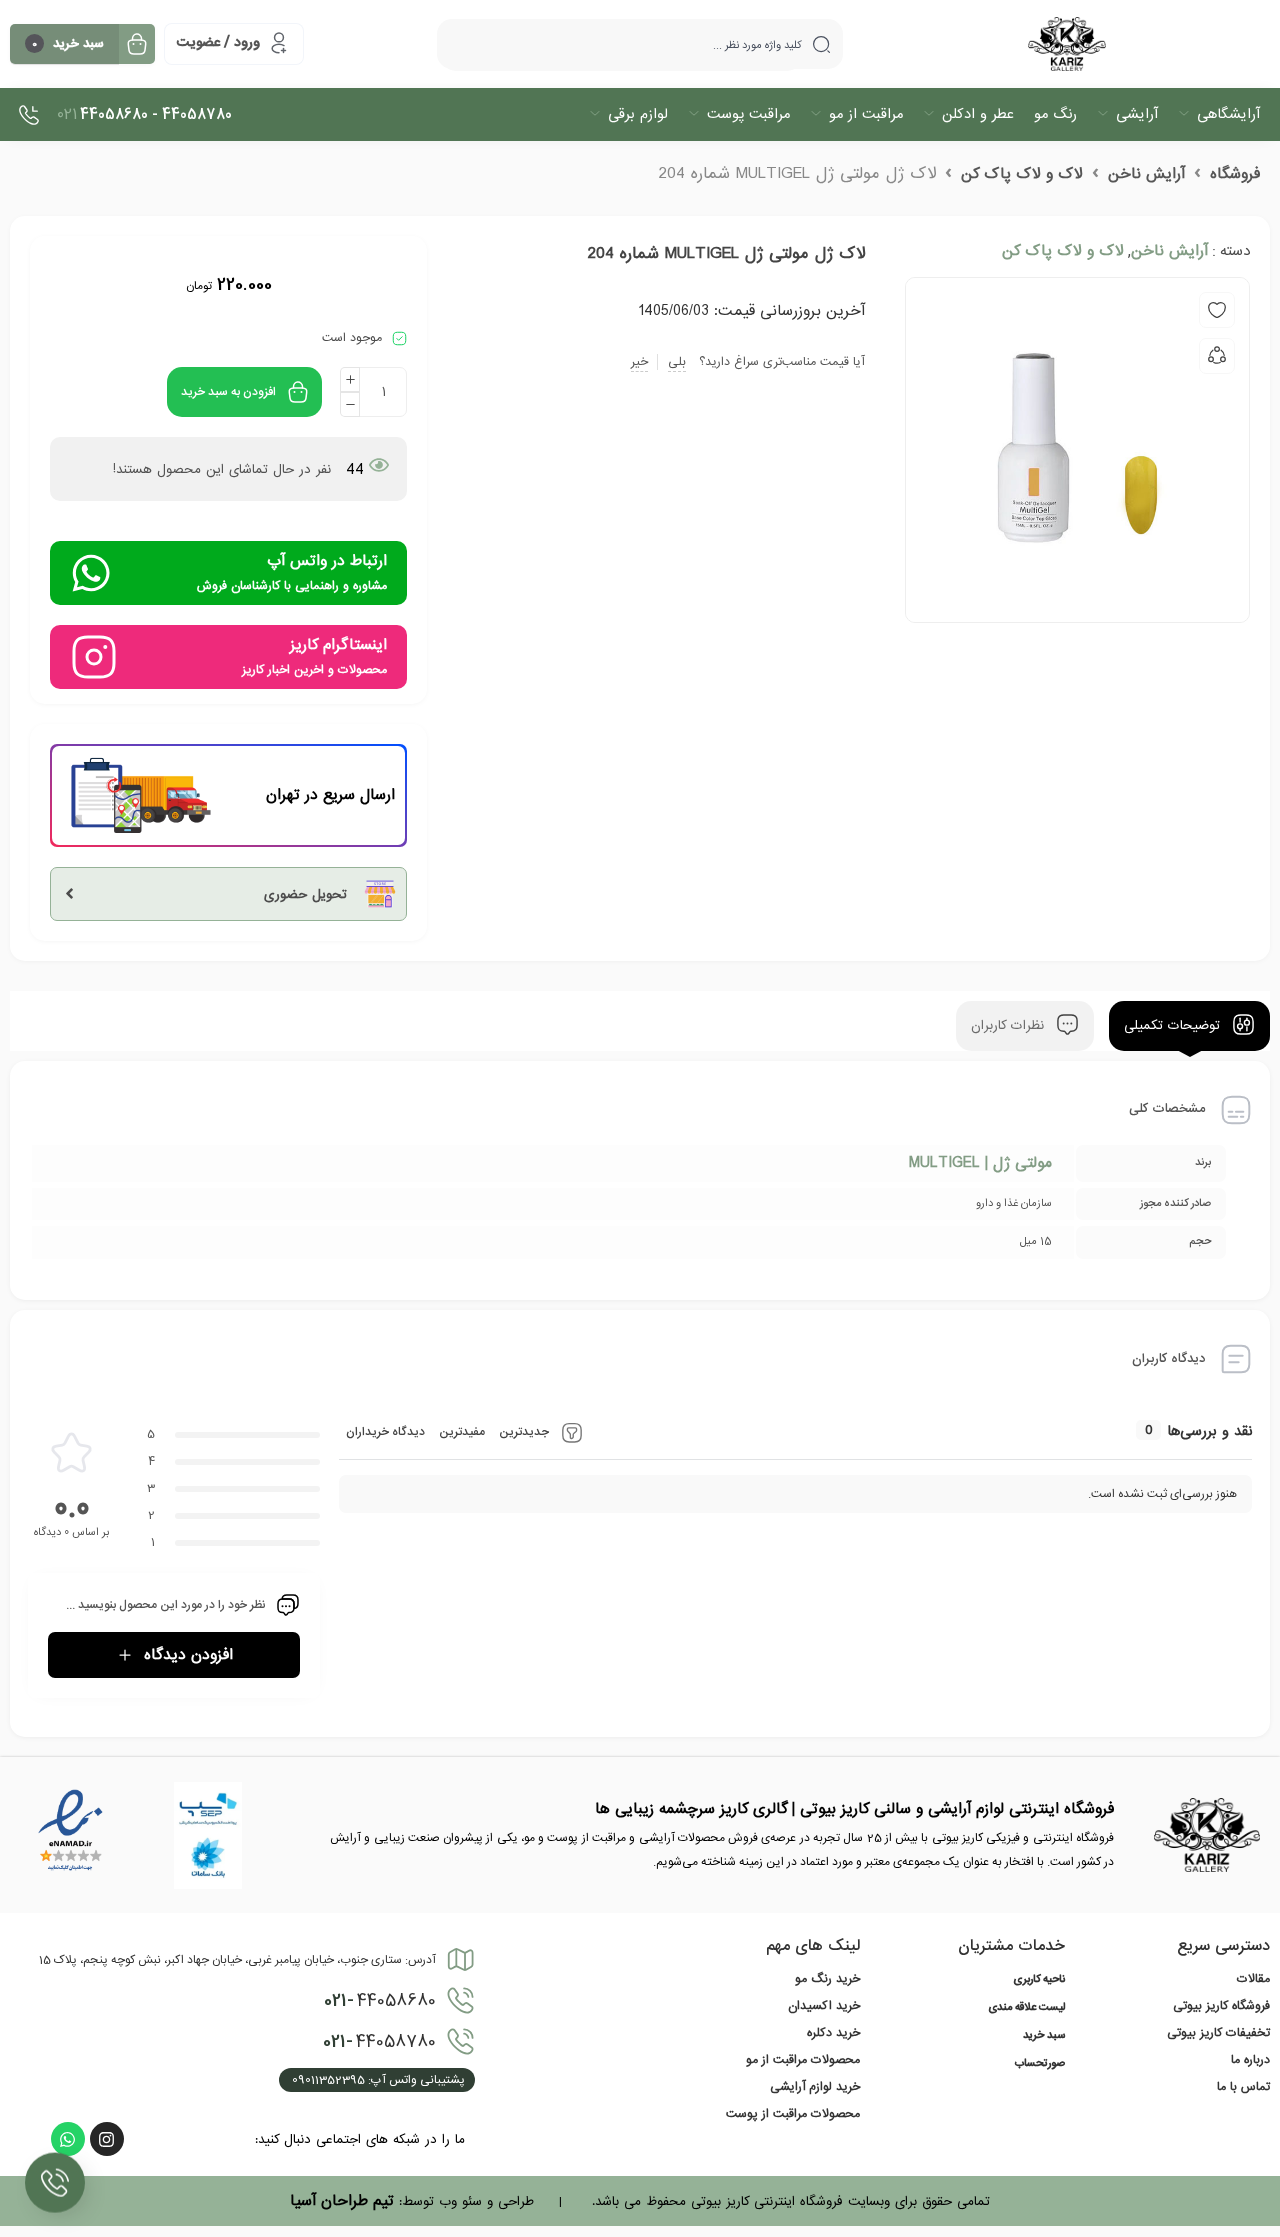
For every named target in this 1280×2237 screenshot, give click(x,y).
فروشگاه (1235, 174)
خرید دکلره (833, 2033)
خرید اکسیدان (824, 2006)
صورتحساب (1040, 2064)
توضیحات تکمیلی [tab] (1174, 1026)
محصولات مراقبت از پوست (793, 2114)
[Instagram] (107, 2139)
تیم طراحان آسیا (342, 2201)
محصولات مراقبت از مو (803, 2060)
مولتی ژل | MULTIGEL (980, 1163)
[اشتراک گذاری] (1217, 356)
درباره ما (1250, 2060)
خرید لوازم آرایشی (815, 2087)
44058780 (379, 2042)
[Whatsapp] (68, 2139)
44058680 (380, 2001)
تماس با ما (1243, 2087)
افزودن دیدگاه (188, 1655)
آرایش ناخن (1146, 174)
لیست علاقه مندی (1026, 2008)
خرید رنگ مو (827, 1979)
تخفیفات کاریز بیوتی (1218, 2033)
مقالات (1253, 1979)
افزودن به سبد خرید (228, 392)
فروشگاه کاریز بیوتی (1221, 2006)
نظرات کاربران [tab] (1010, 1026)
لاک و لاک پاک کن (1022, 174)
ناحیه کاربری (1039, 1980)
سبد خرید (1044, 2036)
